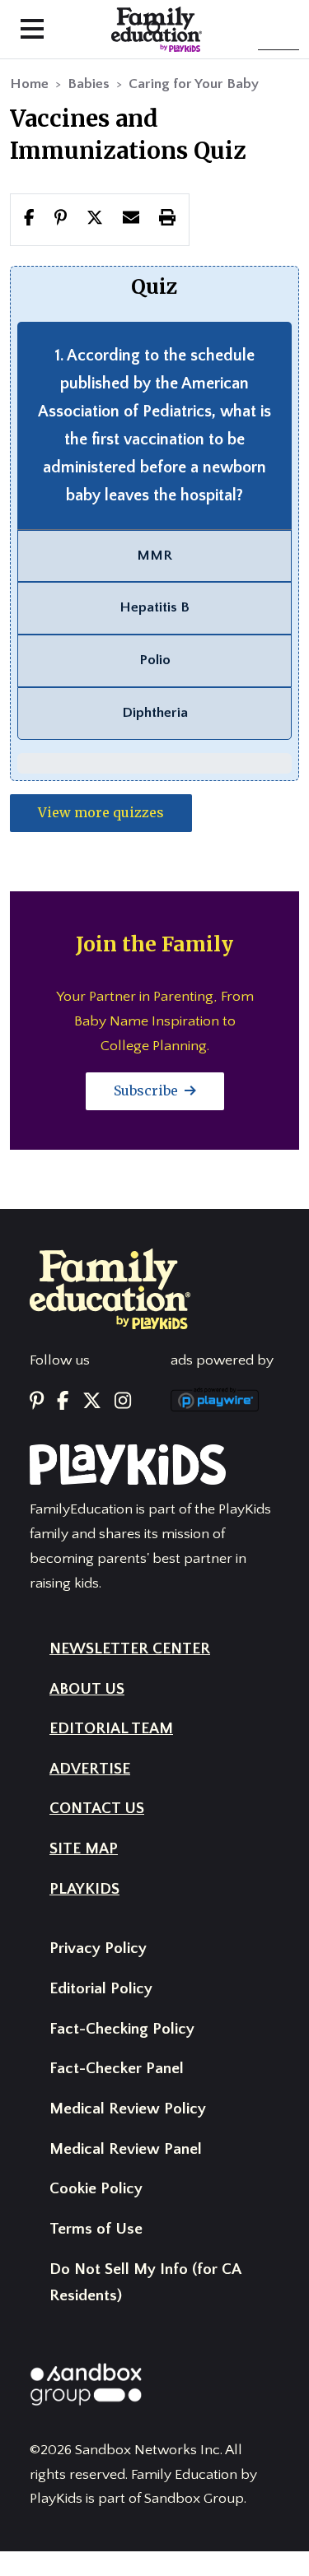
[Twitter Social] (92, 1402)
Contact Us (97, 1809)
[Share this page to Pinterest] (61, 219)
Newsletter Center (130, 1649)
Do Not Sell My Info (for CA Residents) (145, 2283)
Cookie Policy (96, 2189)
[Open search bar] (154, 29)
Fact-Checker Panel (117, 2069)
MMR (154, 556)
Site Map (84, 1849)
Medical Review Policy (128, 2109)
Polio (155, 660)
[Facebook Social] (63, 1402)
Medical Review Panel (126, 2149)
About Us (87, 1689)
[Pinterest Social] (37, 1402)
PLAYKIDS (84, 1889)
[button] (95, 219)
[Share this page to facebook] (29, 219)
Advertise (90, 1769)
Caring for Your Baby (194, 84)
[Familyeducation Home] (110, 1288)
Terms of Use (96, 2229)
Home (29, 84)
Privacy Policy (98, 1948)
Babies (89, 84)
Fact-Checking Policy (122, 2029)
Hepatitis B (154, 607)
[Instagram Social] (123, 1402)
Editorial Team (111, 1729)
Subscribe (147, 1090)
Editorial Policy (101, 1989)
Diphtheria (155, 713)
